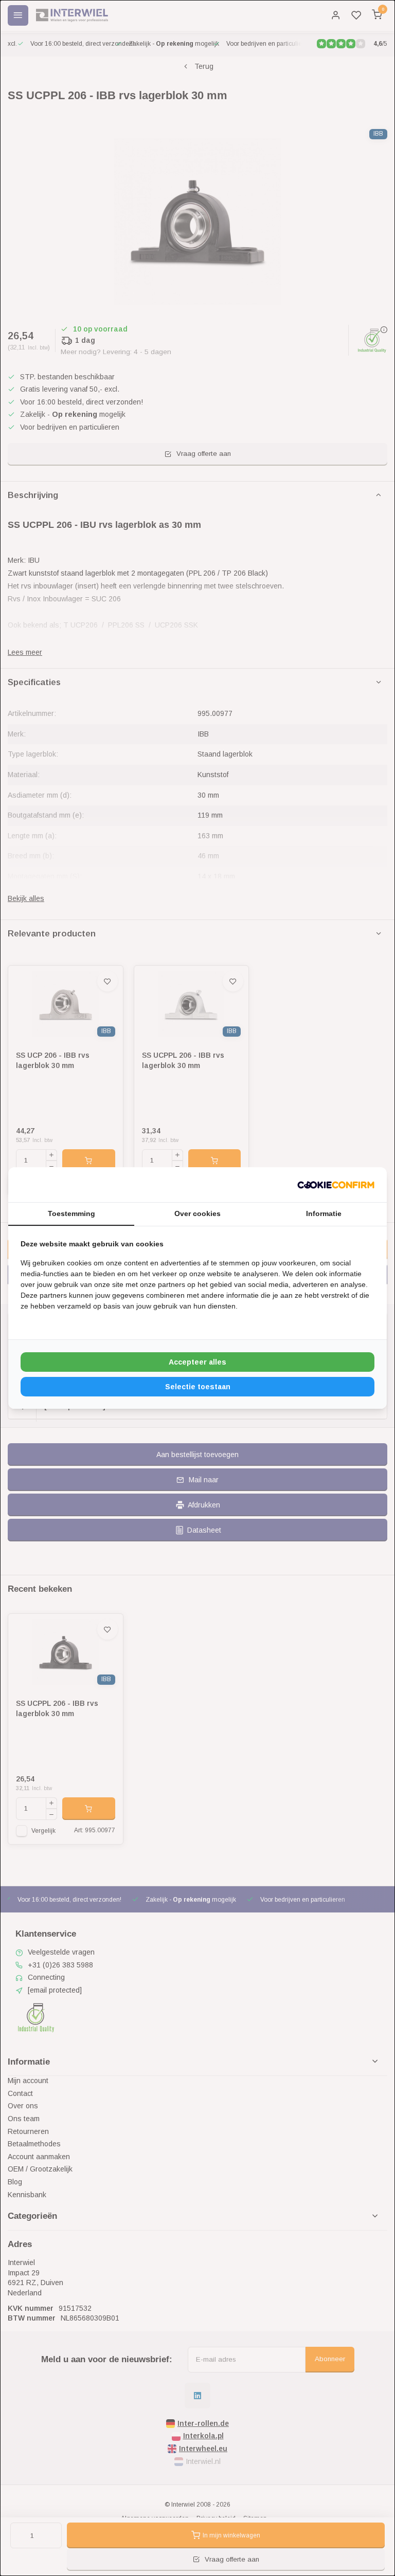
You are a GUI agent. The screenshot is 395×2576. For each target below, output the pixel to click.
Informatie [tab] (324, 1213)
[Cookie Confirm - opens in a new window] (336, 1185)
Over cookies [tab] (197, 1213)
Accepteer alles (197, 1362)
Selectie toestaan (198, 1387)
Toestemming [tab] (71, 1213)
